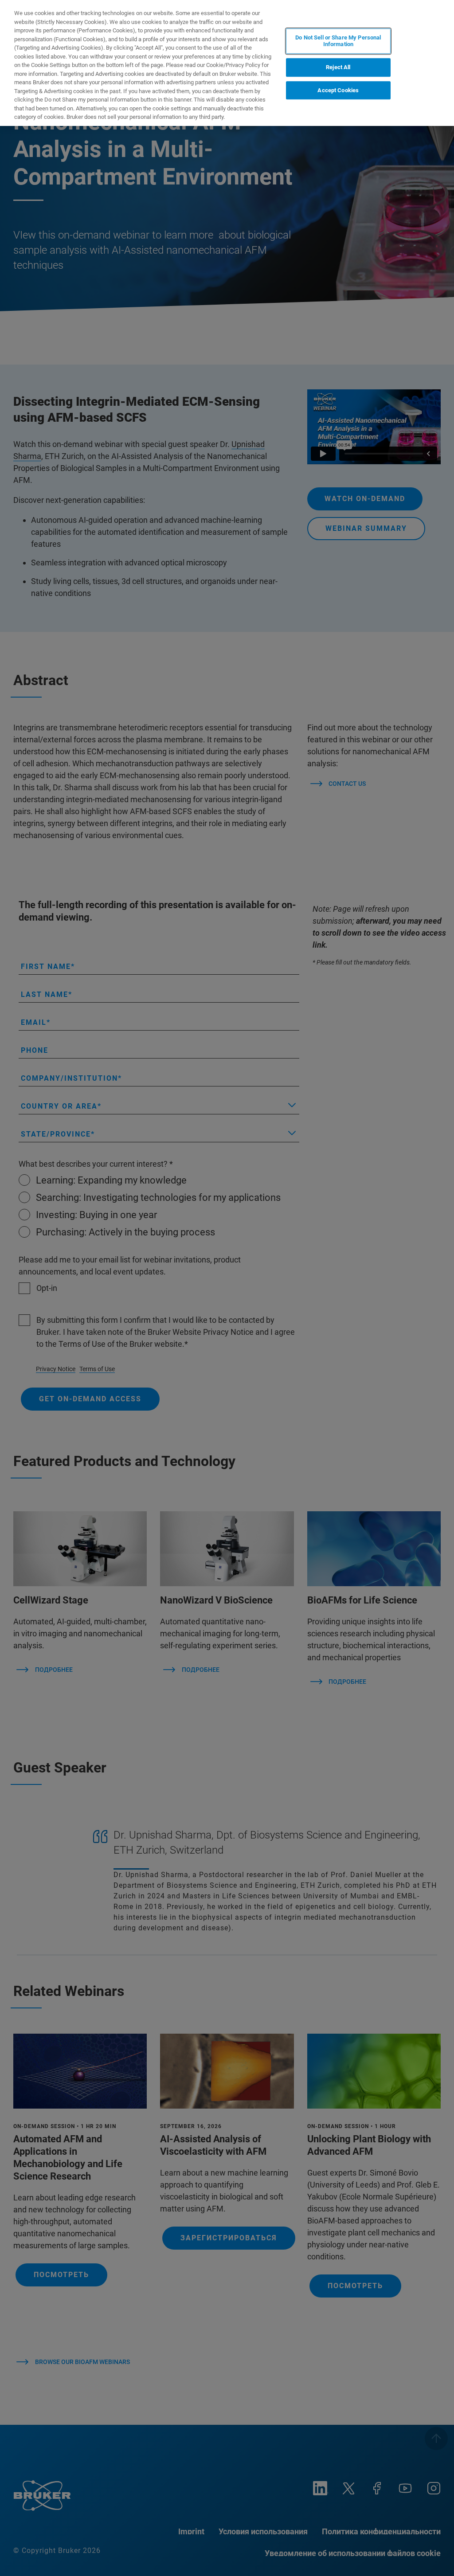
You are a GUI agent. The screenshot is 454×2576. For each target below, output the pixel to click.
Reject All (338, 67)
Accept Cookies (338, 90)
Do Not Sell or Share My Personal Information (338, 41)
